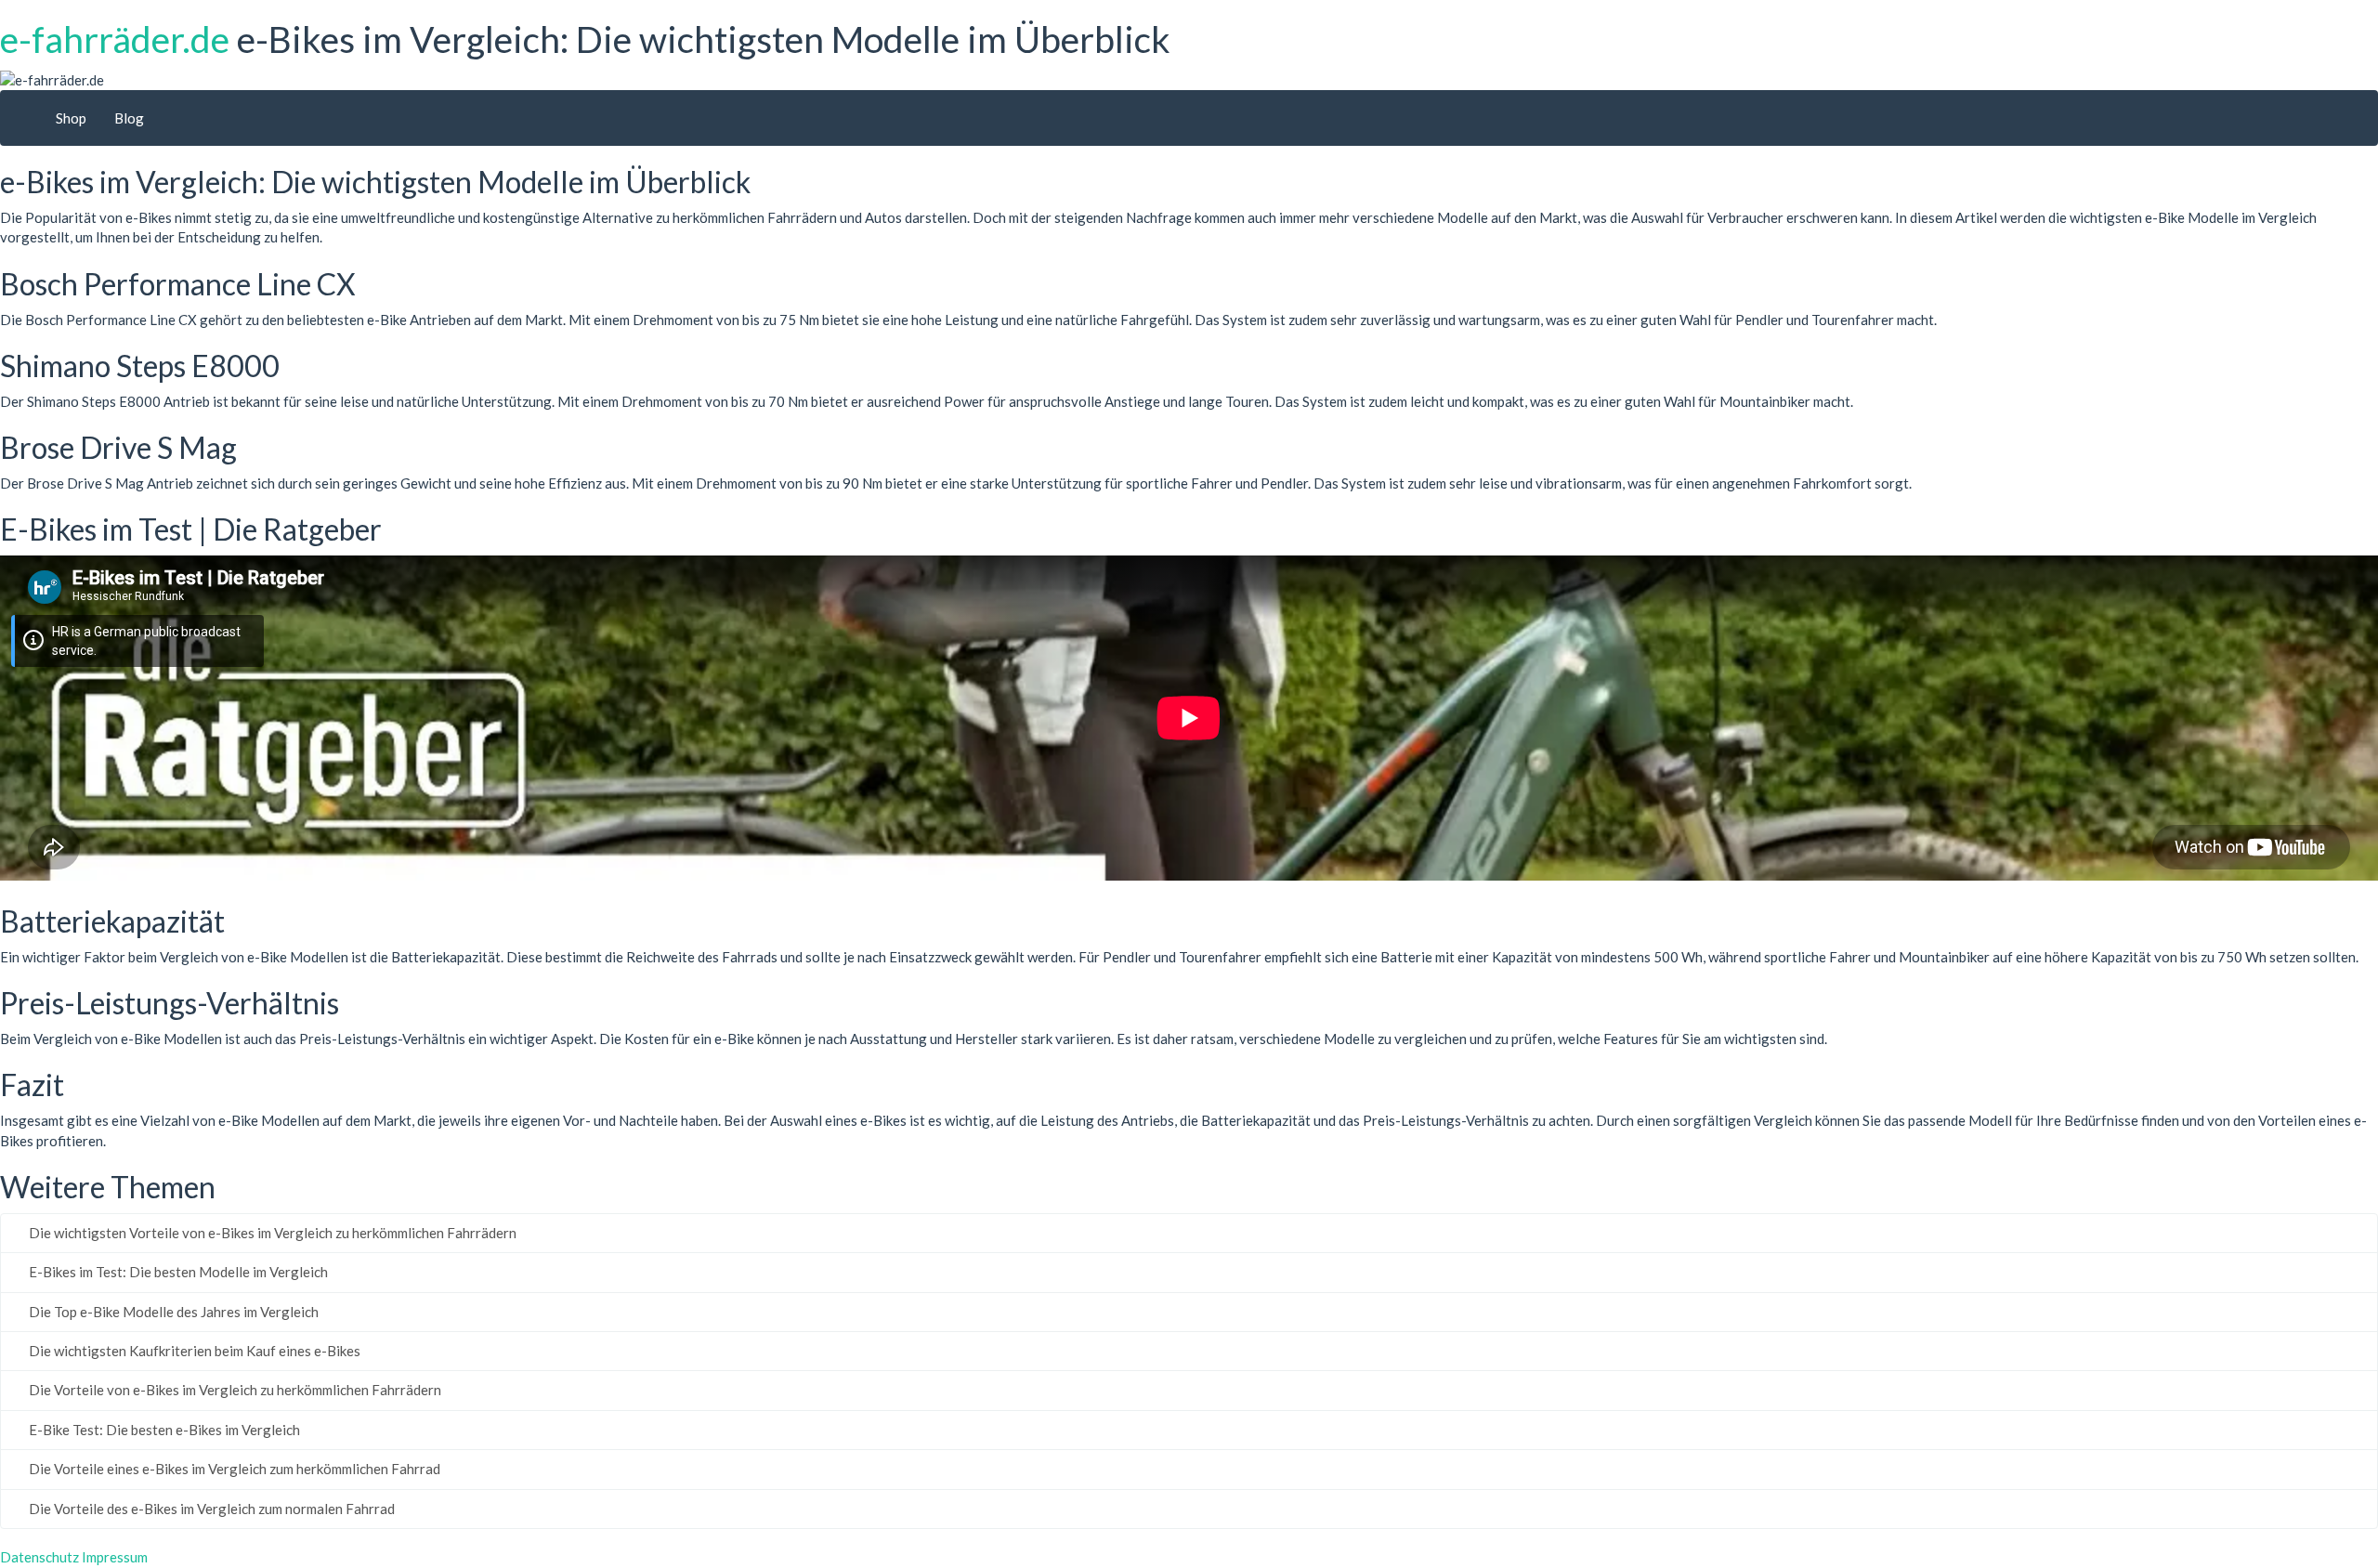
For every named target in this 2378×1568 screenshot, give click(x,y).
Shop (71, 118)
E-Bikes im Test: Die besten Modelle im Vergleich (177, 1272)
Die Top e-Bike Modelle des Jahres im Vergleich (172, 1312)
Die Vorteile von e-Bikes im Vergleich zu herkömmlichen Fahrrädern (234, 1390)
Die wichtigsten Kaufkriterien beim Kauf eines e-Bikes (193, 1351)
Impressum (115, 1557)
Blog (129, 118)
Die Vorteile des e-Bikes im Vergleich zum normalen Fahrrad (210, 1509)
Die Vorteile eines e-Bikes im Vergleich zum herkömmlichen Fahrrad (233, 1469)
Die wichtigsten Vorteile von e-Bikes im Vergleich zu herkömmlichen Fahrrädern (271, 1233)
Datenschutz (39, 1557)
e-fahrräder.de (115, 39)
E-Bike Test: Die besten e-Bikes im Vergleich (163, 1430)
